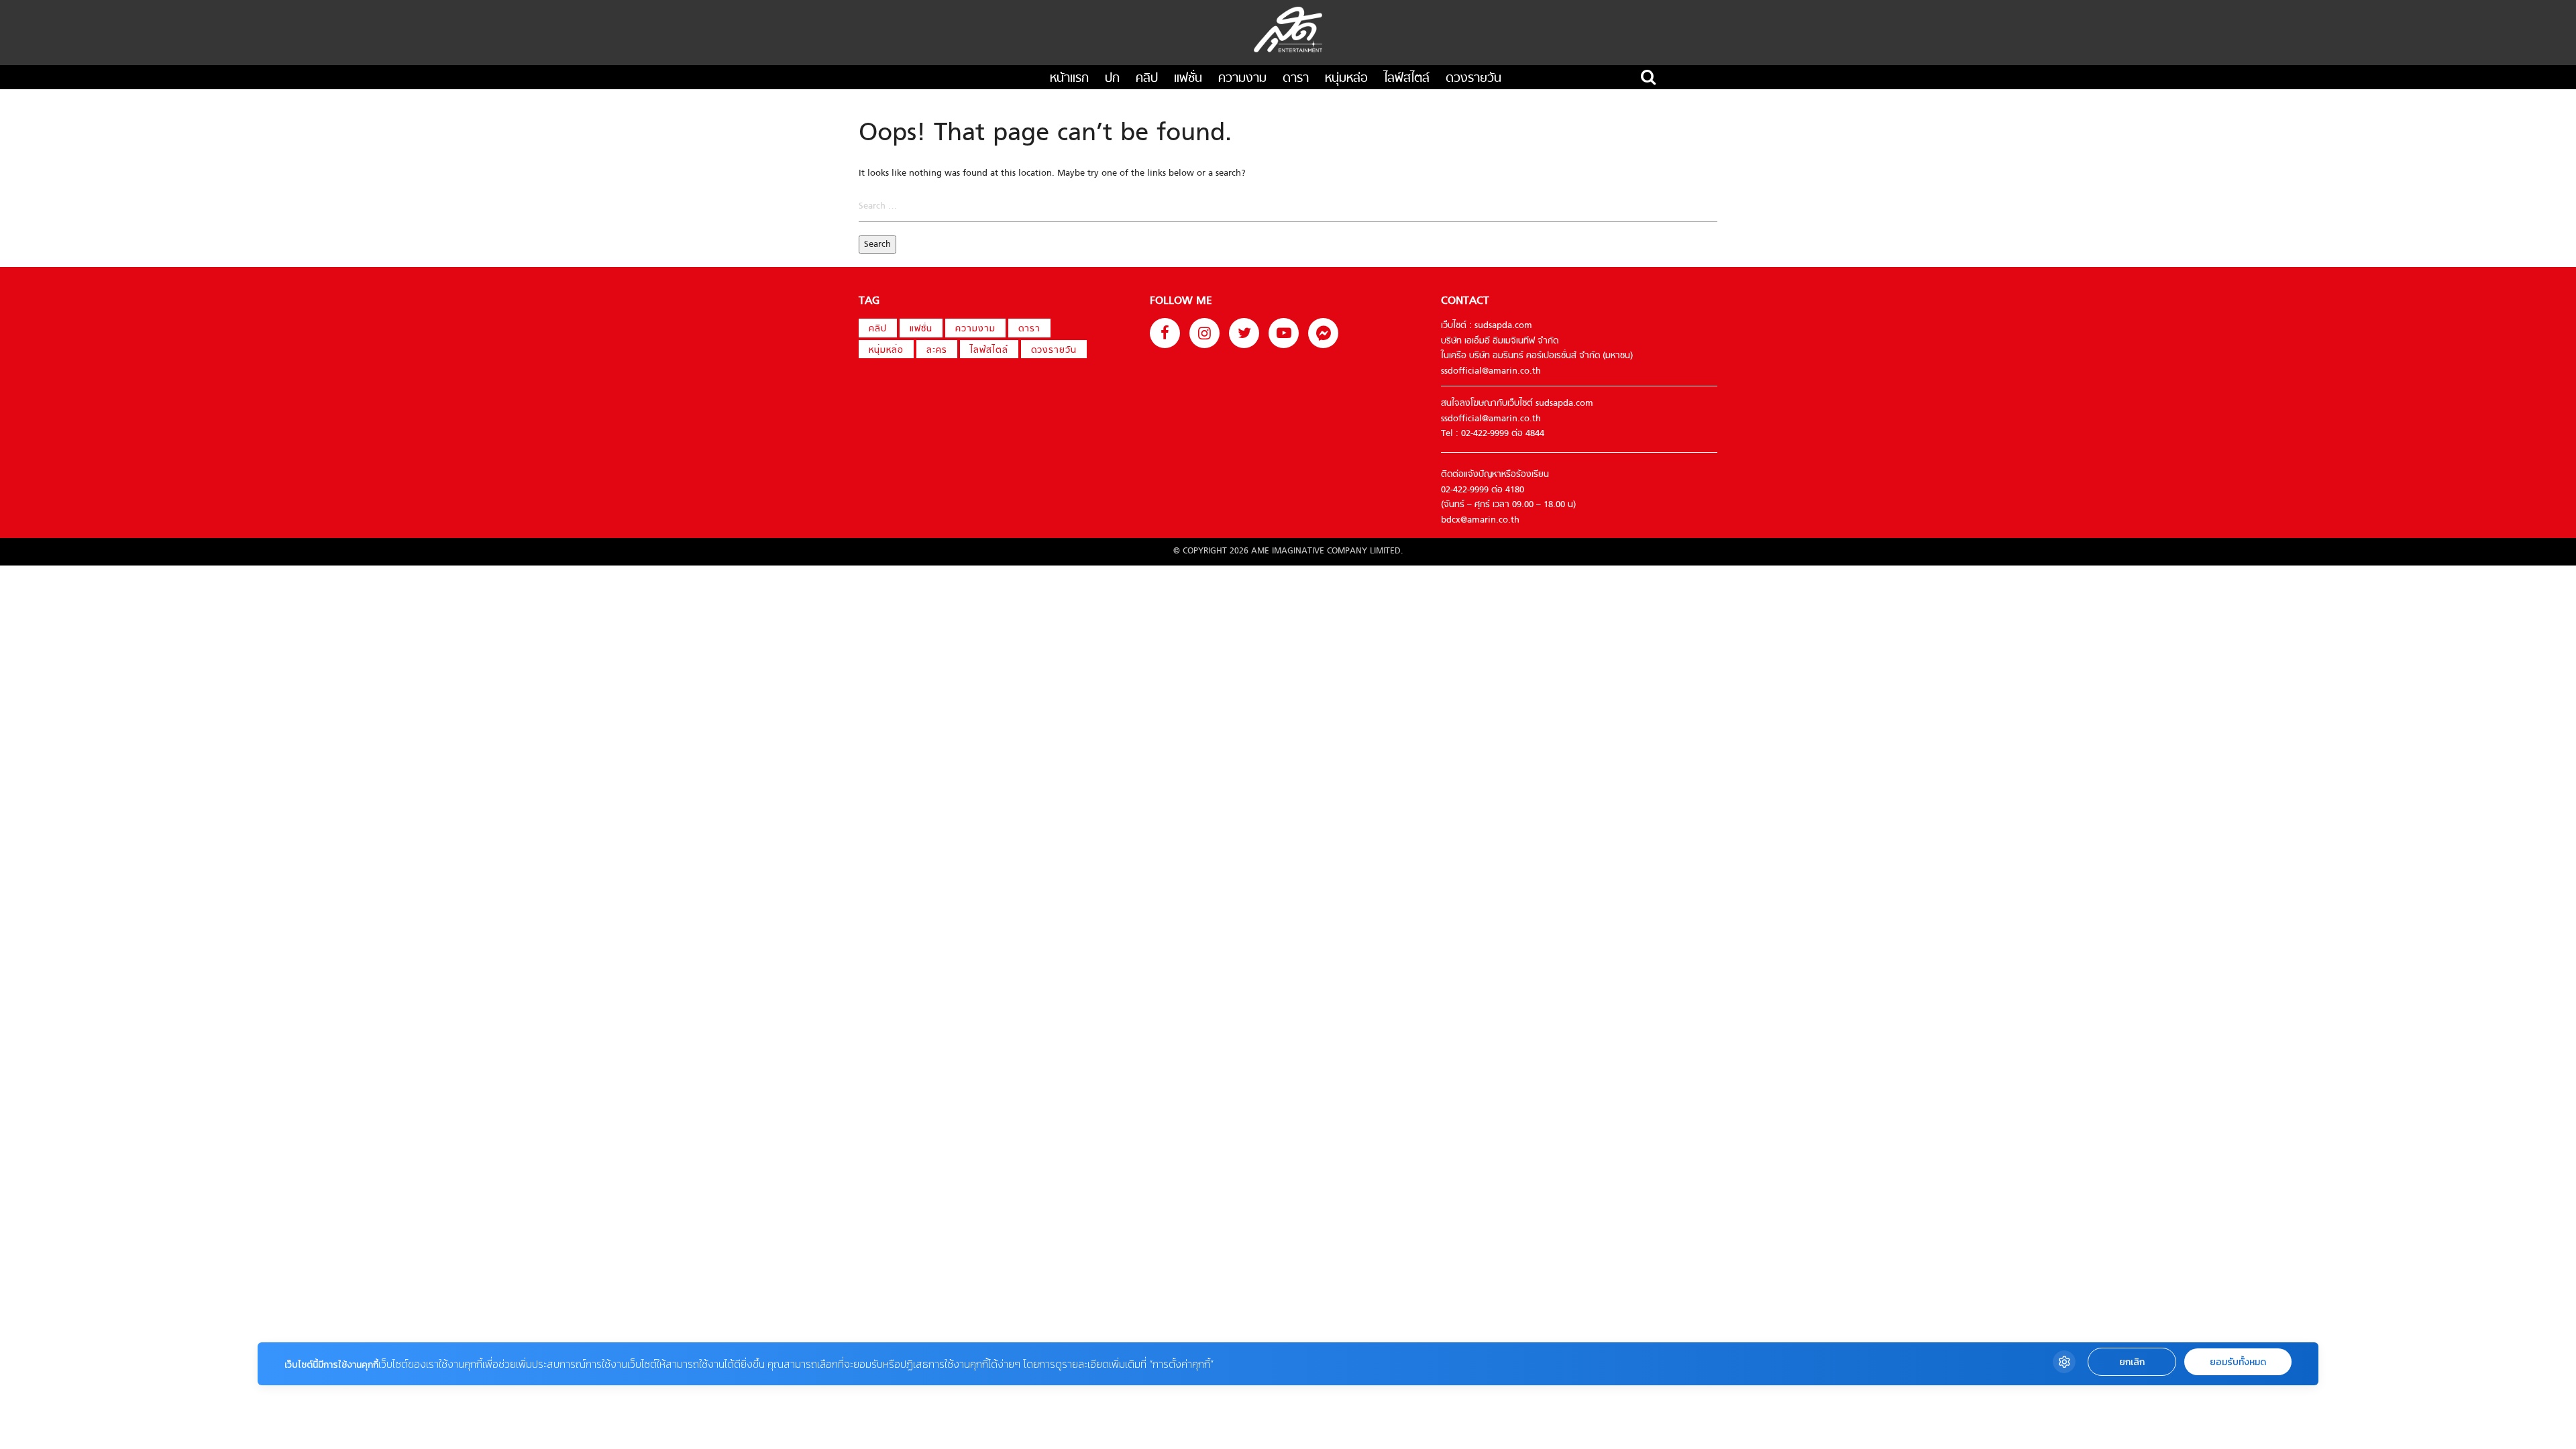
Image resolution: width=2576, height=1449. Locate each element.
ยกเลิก (2132, 1362)
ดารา (1296, 79)
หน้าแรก (1069, 79)
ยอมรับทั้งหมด (2238, 1362)
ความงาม (1242, 79)
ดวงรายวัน (1473, 79)
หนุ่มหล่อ (1346, 79)
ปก (1112, 79)
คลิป (1147, 79)
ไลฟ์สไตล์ (1407, 79)
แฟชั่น (1188, 79)
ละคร (937, 351)
